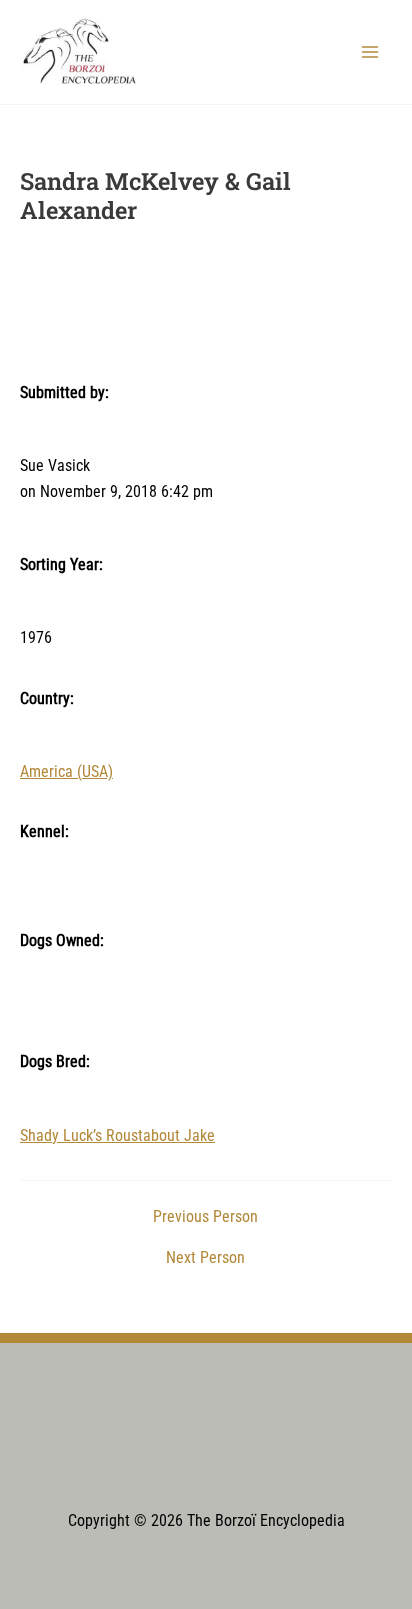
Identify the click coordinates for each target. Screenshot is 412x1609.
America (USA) (66, 772)
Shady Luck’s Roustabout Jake (117, 1136)
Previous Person (205, 1218)
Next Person (205, 1259)
